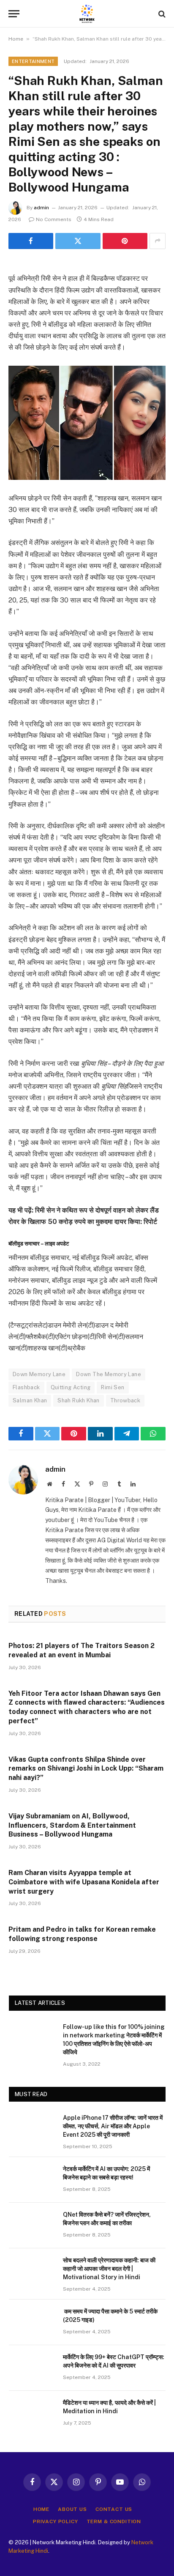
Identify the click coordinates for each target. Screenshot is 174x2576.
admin (41, 208)
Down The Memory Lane (109, 1374)
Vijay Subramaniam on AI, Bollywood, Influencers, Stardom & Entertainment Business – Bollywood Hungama (72, 1825)
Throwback (125, 1400)
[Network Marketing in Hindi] (87, 14)
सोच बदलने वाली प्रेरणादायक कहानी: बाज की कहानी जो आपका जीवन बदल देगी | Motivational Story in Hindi (109, 2269)
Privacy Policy (56, 2521)
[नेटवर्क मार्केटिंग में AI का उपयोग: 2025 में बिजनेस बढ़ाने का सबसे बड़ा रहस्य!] (32, 2180)
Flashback (26, 1387)
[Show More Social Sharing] (158, 241)
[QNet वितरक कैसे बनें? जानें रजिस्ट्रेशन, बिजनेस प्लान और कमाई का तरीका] (32, 2226)
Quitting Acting (71, 1387)
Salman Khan (30, 1400)
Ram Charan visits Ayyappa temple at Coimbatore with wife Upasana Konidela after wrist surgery (84, 1882)
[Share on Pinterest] (125, 241)
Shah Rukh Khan (78, 1400)
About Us (72, 2509)
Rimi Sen (113, 1387)
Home (16, 39)
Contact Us (114, 2509)
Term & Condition (114, 2521)
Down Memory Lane (39, 1374)
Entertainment (33, 61)
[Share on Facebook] (31, 241)
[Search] (161, 14)
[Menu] (14, 14)
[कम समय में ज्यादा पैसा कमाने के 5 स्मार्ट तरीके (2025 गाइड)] (32, 2322)
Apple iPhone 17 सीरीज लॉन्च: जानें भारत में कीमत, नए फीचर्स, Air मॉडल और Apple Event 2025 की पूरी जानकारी (113, 2126)
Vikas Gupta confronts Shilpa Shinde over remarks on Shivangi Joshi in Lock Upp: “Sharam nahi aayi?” (86, 1769)
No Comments (54, 219)
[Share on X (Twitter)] (78, 241)
